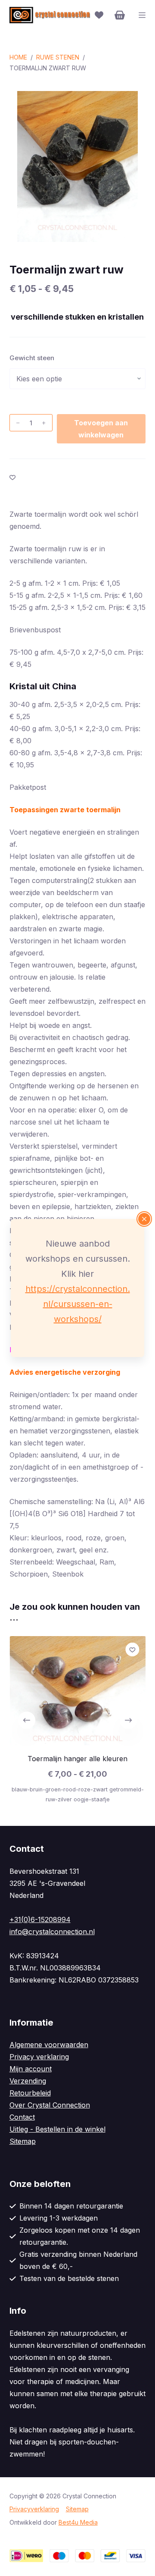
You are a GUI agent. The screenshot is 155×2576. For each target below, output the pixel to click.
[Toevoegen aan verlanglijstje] (12, 477)
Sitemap (23, 2141)
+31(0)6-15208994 (40, 1919)
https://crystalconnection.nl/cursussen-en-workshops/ (78, 1304)
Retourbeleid (30, 2093)
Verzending (28, 2081)
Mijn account (31, 2069)
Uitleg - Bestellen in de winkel (57, 2129)
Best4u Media (78, 2522)
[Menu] (142, 15)
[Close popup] (144, 1219)
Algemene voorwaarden (49, 2045)
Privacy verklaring (39, 2057)
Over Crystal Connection (50, 2105)
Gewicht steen (32, 358)
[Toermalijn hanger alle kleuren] (78, 1691)
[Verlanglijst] (99, 15)
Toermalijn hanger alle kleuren (77, 1759)
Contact (22, 2117)
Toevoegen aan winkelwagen (101, 429)
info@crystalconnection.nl (52, 1932)
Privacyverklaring (34, 2509)
